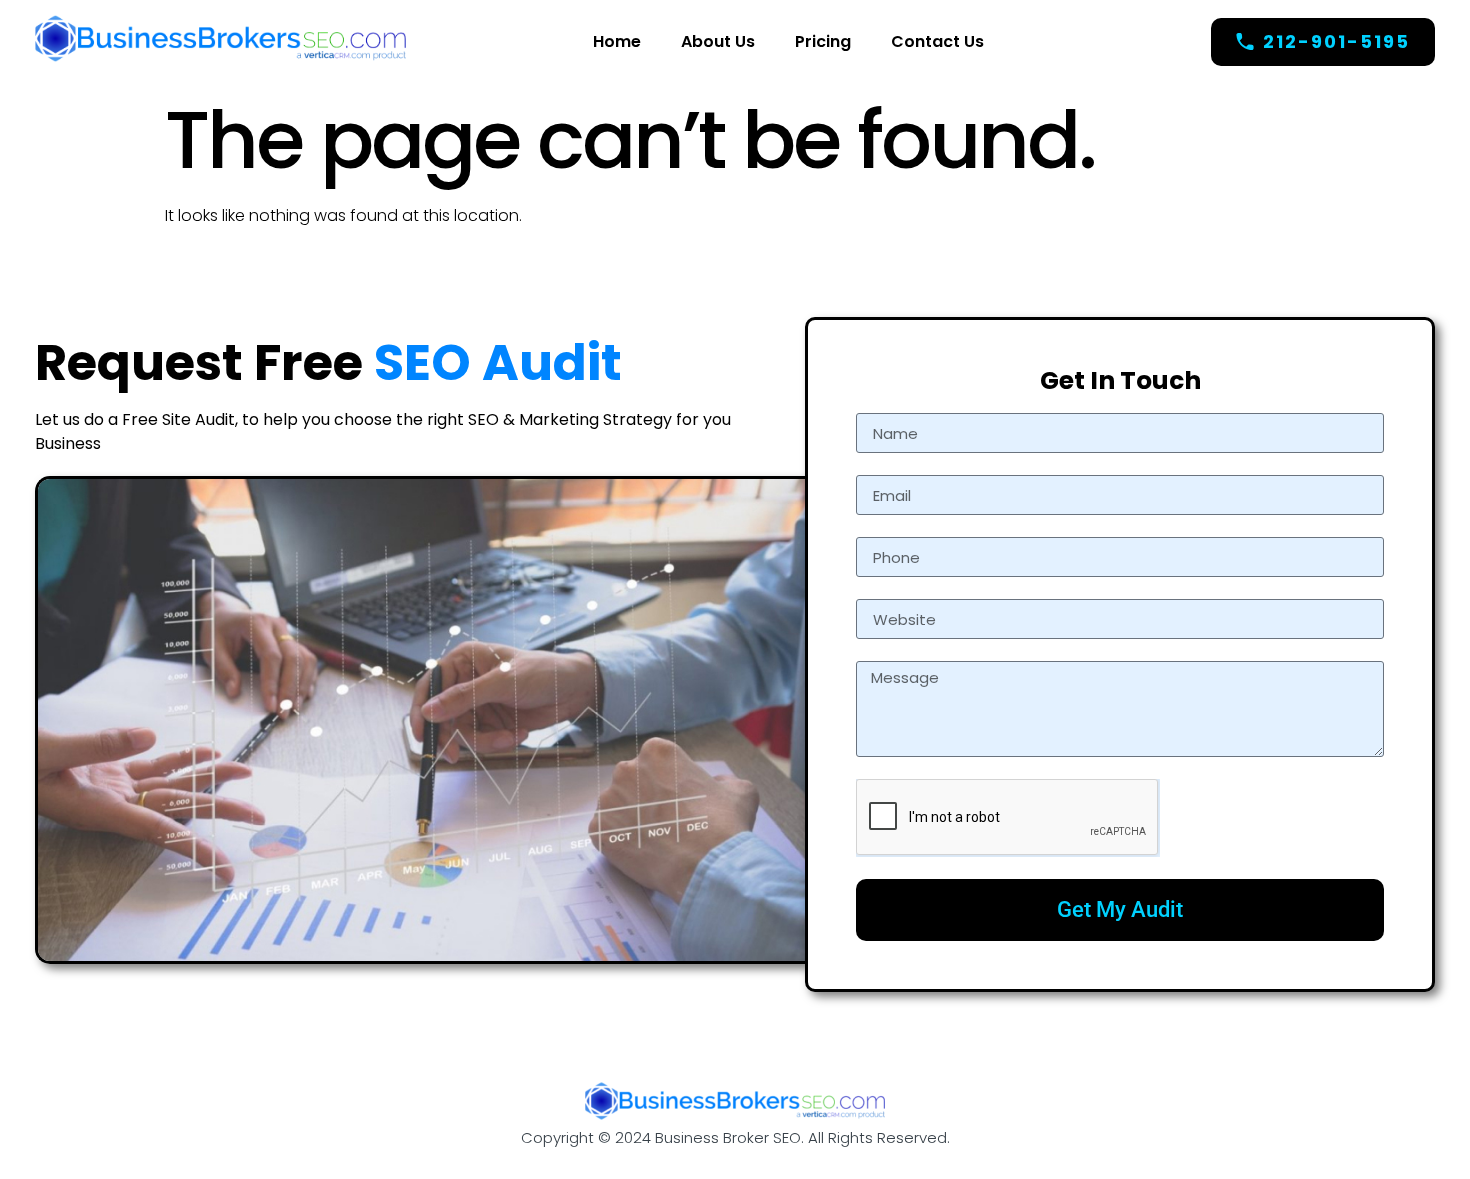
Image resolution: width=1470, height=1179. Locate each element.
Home (617, 41)
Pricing (823, 41)
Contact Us (937, 41)
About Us (718, 41)
